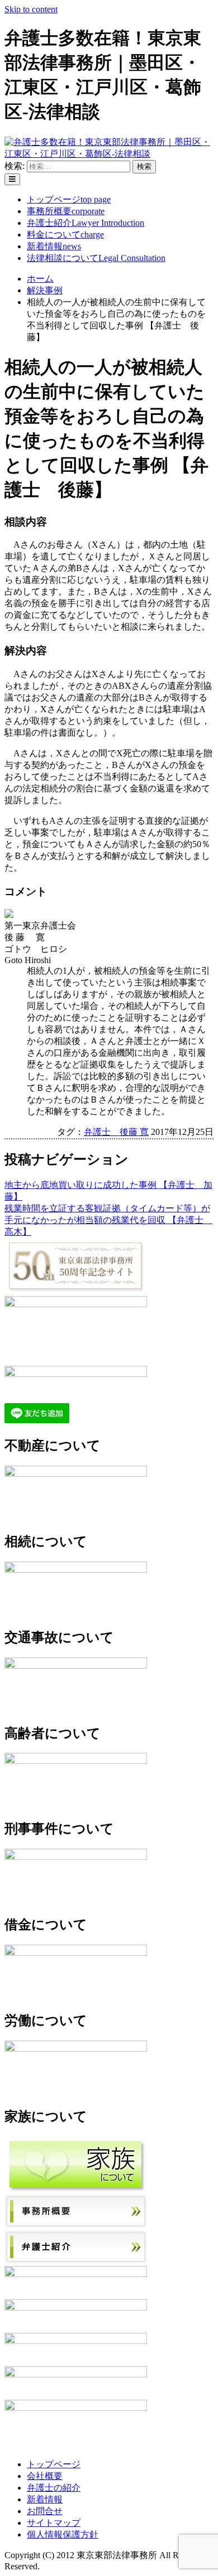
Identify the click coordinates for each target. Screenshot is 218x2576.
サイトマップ (54, 2523)
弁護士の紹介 (54, 2488)
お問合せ (45, 2511)
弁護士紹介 (86, 223)
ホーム (40, 279)
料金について (65, 235)
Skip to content (31, 9)
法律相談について (96, 258)
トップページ (69, 199)
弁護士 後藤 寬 (116, 1132)
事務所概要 (66, 211)
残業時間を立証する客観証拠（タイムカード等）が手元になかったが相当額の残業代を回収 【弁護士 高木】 (108, 1220)
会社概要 (45, 2476)
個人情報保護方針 (63, 2534)
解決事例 (45, 290)
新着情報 (54, 246)
